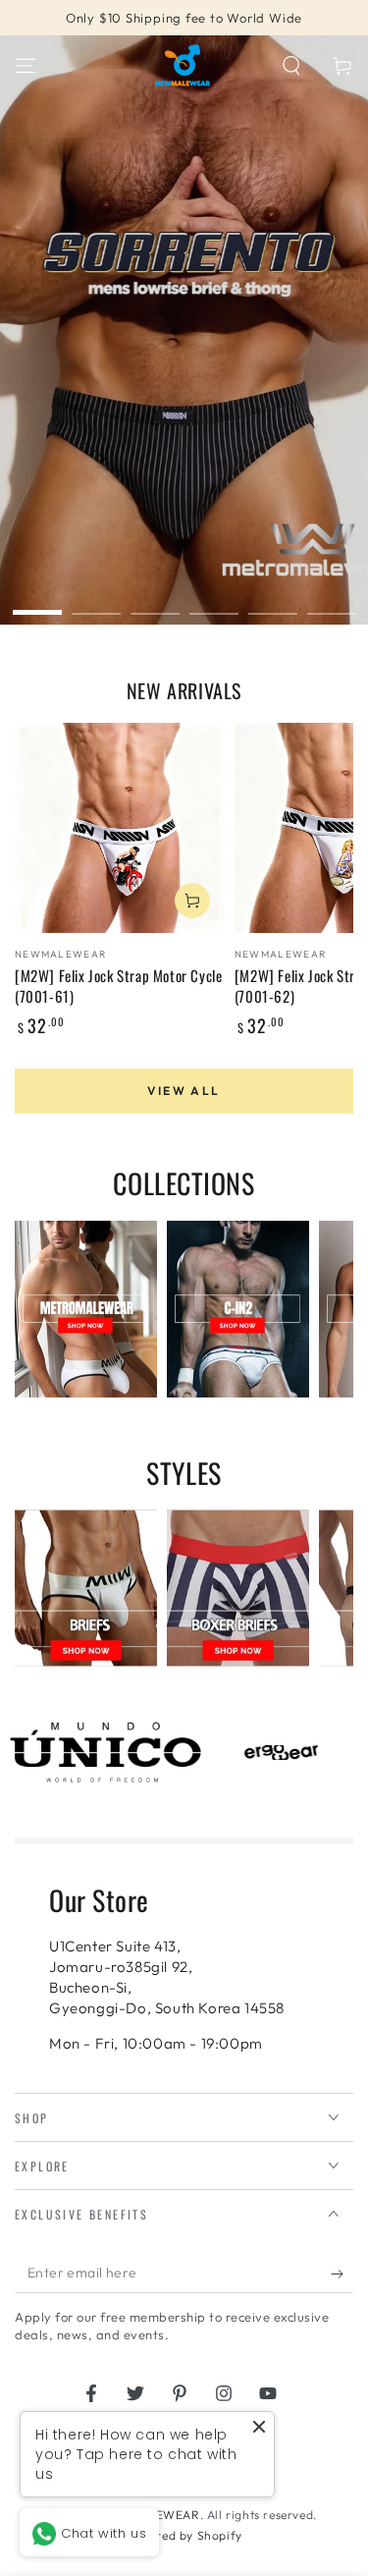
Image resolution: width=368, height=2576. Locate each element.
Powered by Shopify (184, 2535)
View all (184, 1091)
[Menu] (26, 66)
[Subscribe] (342, 2274)
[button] (291, 66)
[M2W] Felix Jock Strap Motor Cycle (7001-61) (118, 986)
